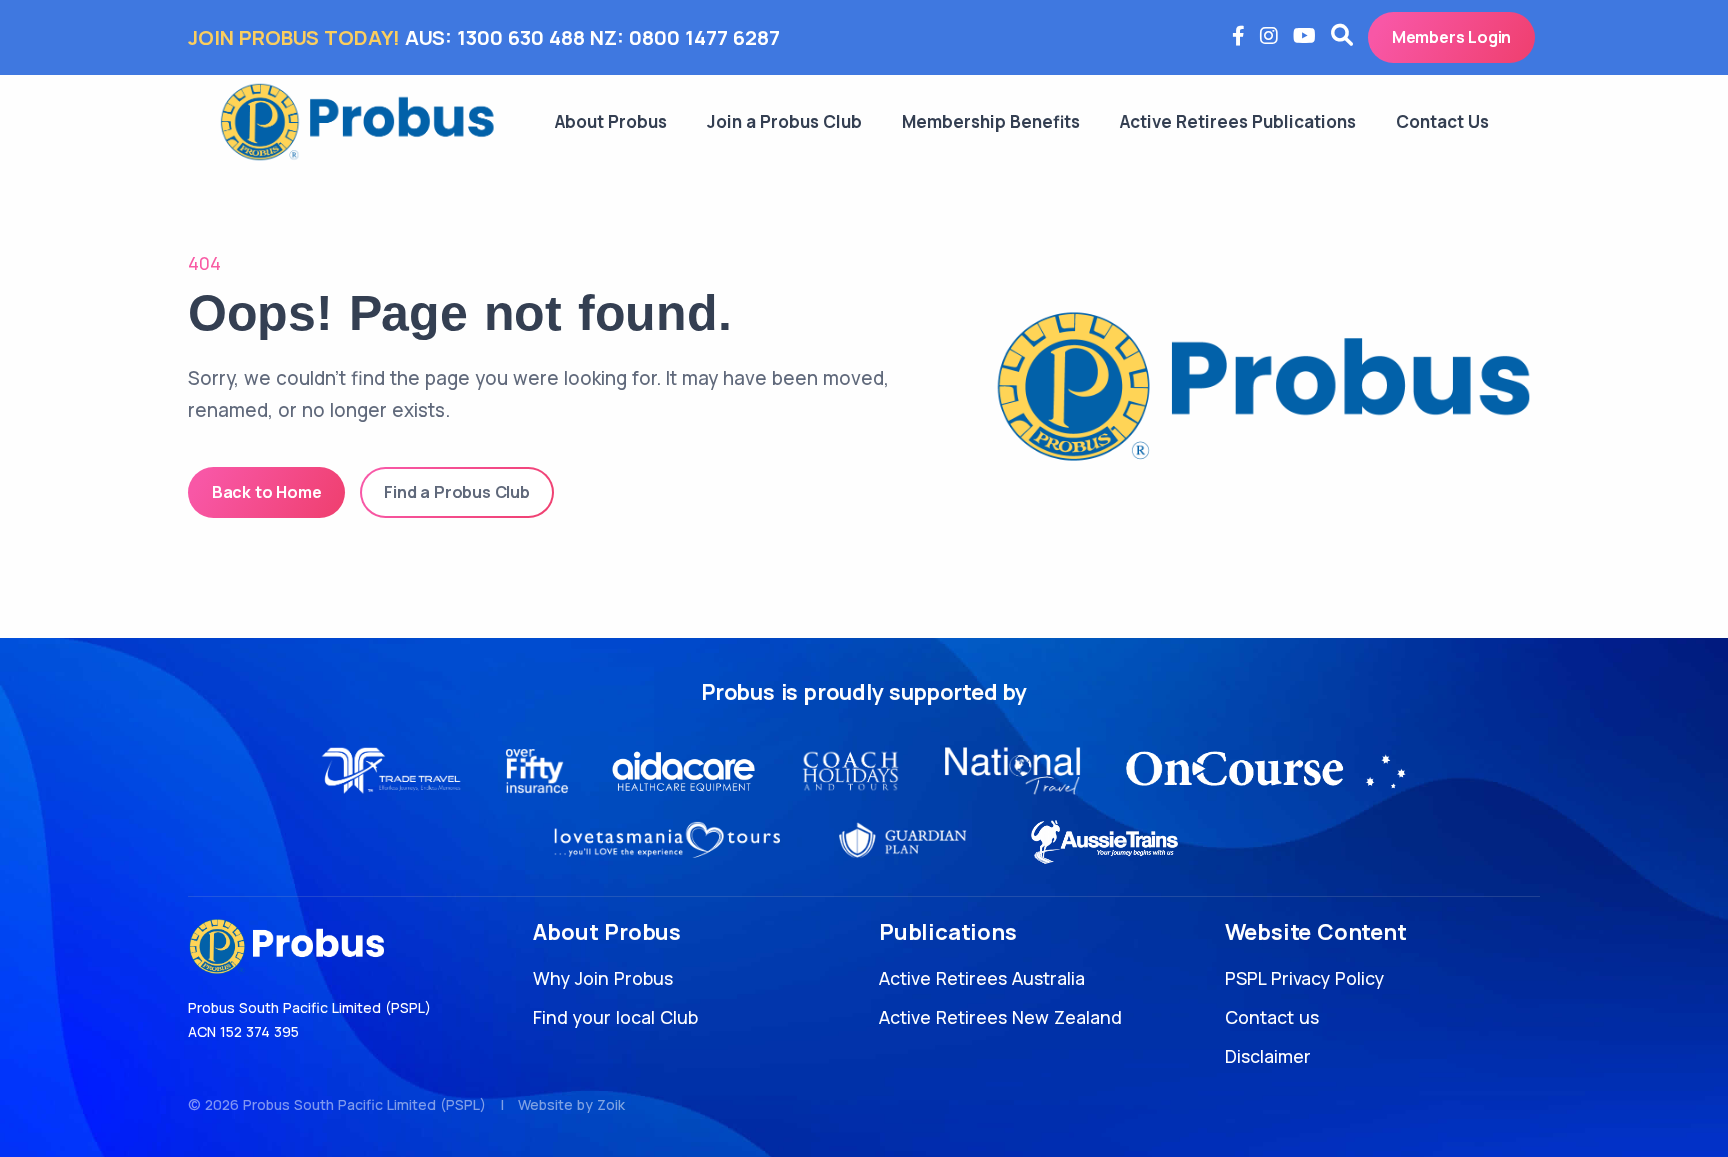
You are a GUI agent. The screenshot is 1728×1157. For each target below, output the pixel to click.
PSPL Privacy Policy (1304, 978)
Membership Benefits (991, 121)
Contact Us (1442, 121)
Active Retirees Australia (982, 978)
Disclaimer (1268, 1056)
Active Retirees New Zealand (1000, 1017)
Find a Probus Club (456, 492)
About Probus (611, 121)
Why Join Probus (603, 978)
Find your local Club (615, 1017)
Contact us (1272, 1017)
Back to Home (267, 492)
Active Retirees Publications (1238, 121)
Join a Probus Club (784, 121)
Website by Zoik (571, 1104)
